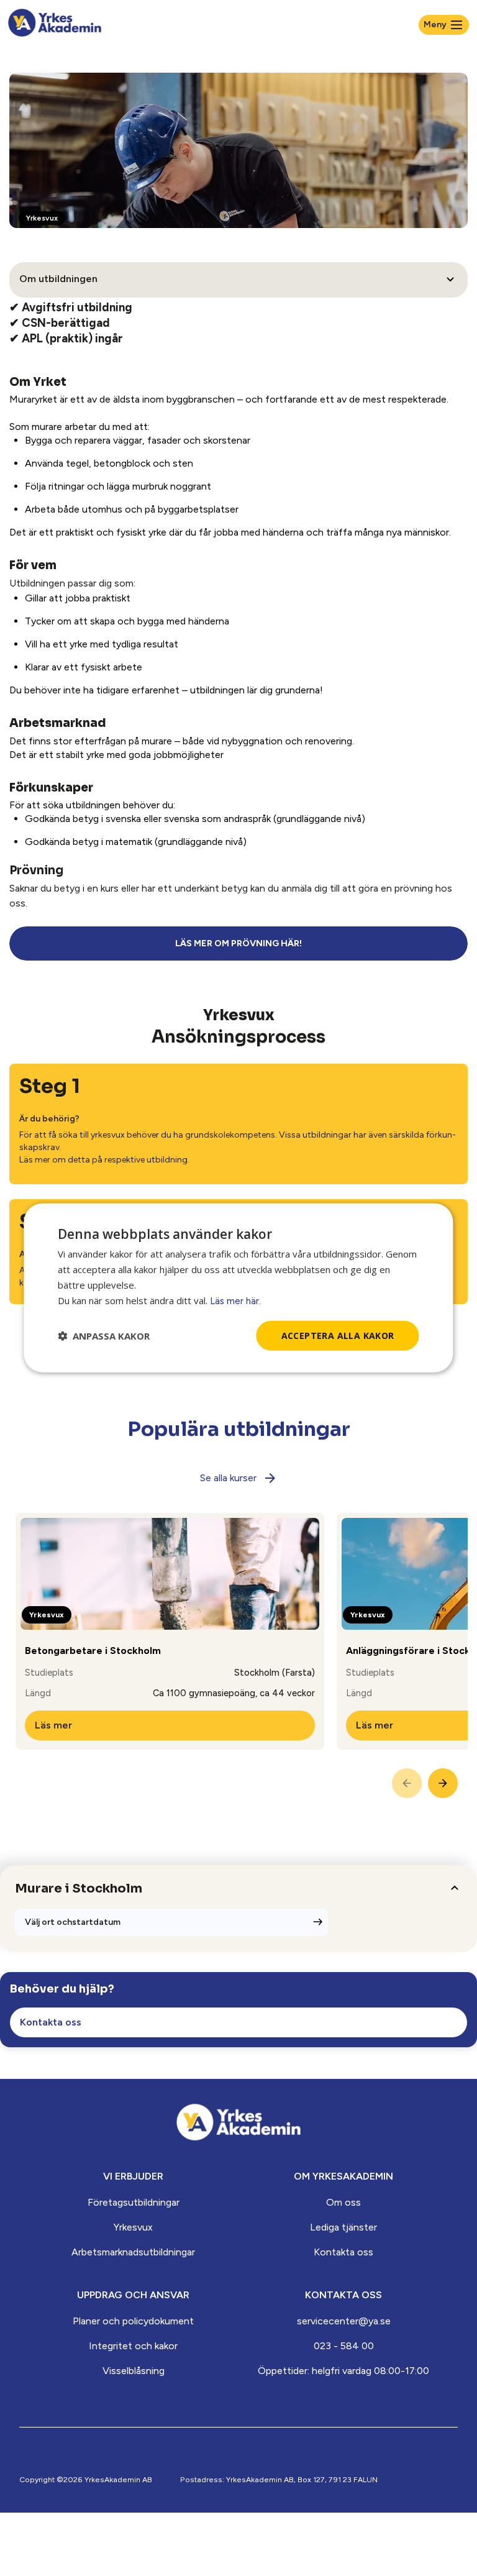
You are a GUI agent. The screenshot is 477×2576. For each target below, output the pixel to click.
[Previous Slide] (407, 1783)
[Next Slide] (443, 1783)
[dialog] (238, 1288)
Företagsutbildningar (134, 2202)
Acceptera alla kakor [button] (338, 1335)
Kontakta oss (343, 2252)
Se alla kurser (228, 1478)
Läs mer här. (235, 1300)
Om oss (343, 2202)
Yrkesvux (133, 2227)
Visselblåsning (134, 2371)
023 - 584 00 (344, 2346)
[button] (104, 1336)
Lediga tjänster (343, 2227)
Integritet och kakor (133, 2346)
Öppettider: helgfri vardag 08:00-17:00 (343, 2371)
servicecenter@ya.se (344, 2321)
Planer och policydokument (133, 2321)
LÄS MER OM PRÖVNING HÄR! (238, 943)
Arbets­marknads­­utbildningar (133, 2252)
